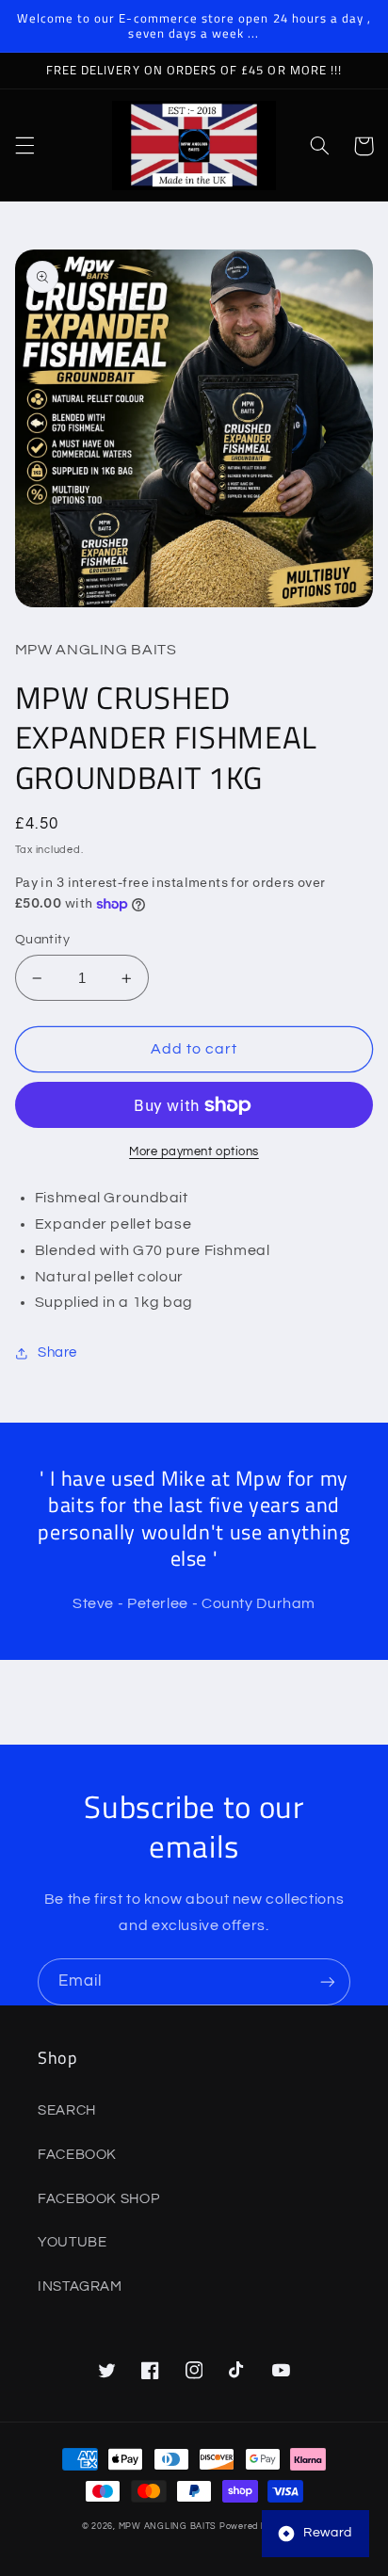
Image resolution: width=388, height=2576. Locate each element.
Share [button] (57, 1352)
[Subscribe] (328, 1981)
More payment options (194, 1152)
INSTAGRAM (80, 2286)
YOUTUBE (72, 2242)
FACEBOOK (77, 2155)
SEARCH (67, 2110)
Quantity (42, 940)
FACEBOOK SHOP (98, 2199)
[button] (24, 146)
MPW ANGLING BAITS (168, 2527)
